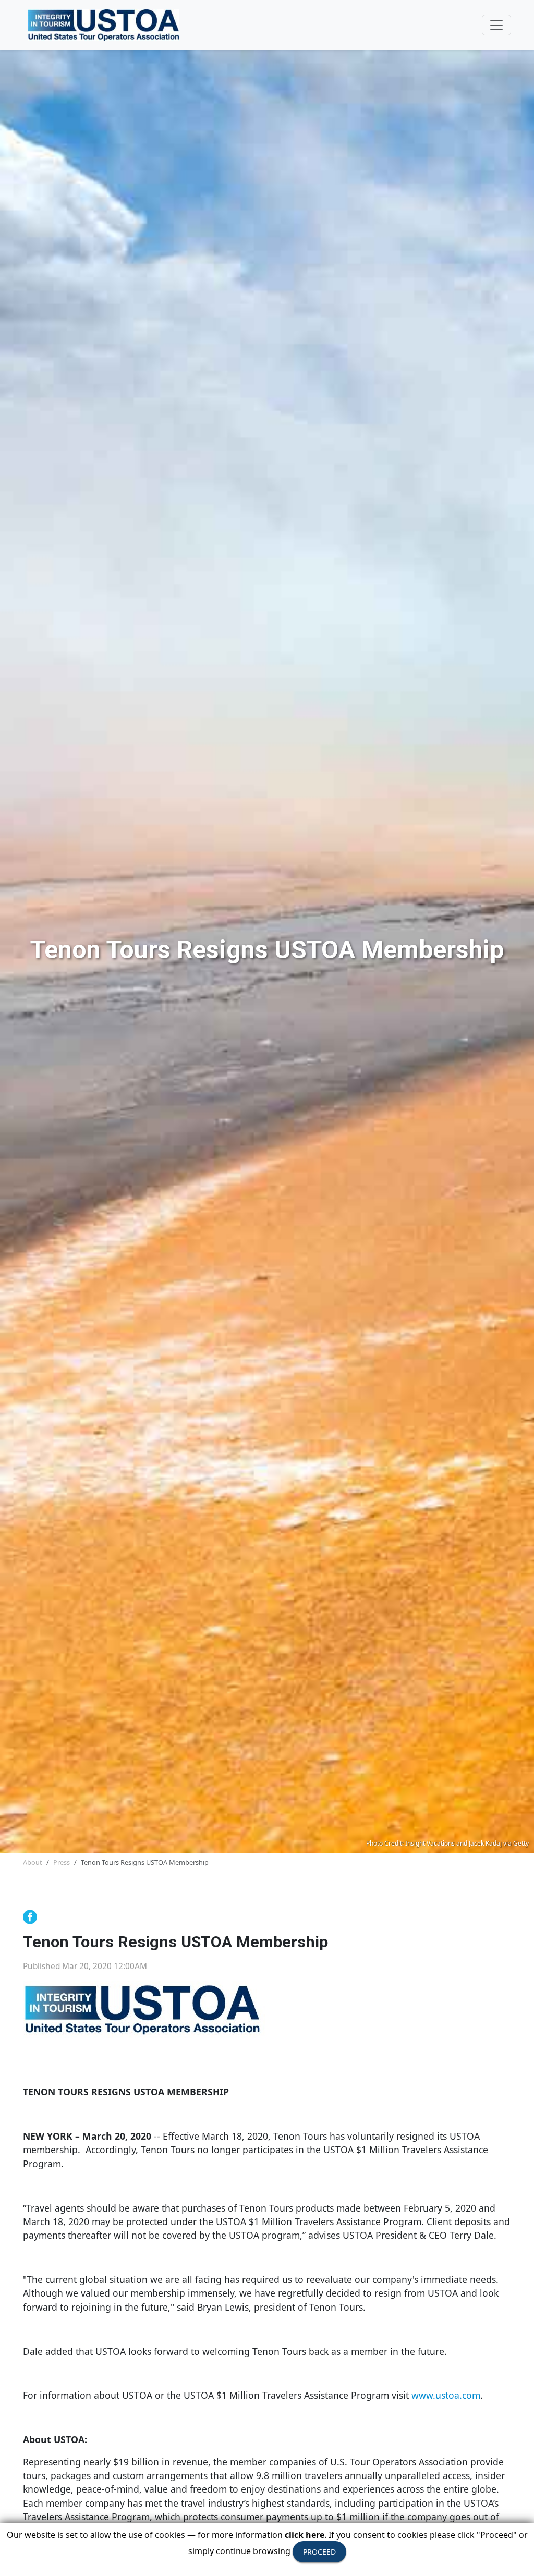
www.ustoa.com (446, 2395)
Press (62, 1862)
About (33, 1862)
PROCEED (319, 2552)
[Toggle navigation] (496, 25)
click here (305, 2535)
